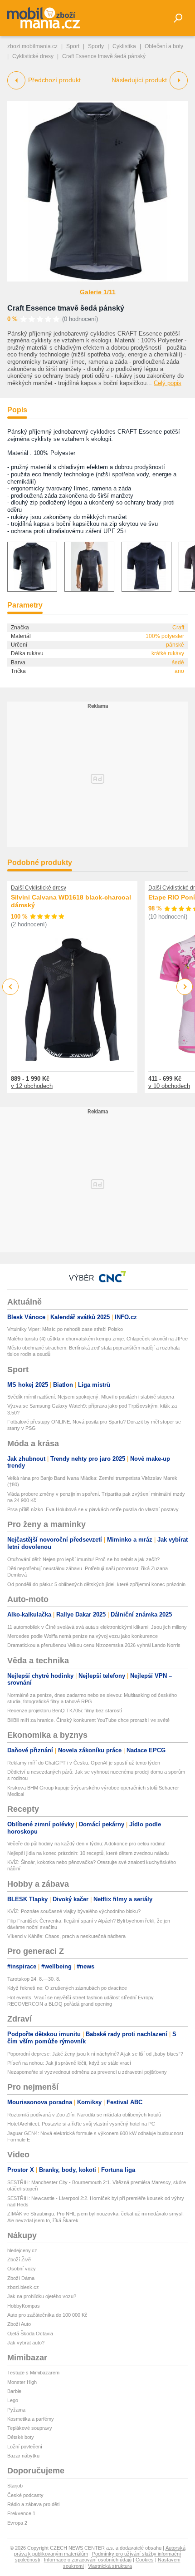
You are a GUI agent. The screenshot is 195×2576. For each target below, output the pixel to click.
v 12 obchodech (32, 1086)
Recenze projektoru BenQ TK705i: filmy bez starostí (65, 1711)
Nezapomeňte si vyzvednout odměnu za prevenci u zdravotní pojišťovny (87, 2072)
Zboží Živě (19, 2260)
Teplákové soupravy (30, 2428)
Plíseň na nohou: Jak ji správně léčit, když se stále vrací (69, 2063)
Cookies (145, 2560)
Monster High (22, 2382)
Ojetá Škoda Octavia (30, 2334)
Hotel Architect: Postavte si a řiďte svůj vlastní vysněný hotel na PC (81, 2124)
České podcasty (25, 2495)
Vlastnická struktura (110, 2566)
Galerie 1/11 (98, 292)
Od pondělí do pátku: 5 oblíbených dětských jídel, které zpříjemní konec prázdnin (96, 1584)
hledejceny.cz (22, 2250)
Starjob (15, 2486)
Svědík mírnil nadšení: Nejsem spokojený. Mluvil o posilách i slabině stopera (91, 1397)
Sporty (96, 46)
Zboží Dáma (21, 2278)
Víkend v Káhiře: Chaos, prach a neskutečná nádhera (66, 1936)
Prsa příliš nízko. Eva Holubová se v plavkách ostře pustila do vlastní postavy (93, 1509)
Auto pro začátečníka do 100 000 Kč (47, 2315)
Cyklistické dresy (33, 56)
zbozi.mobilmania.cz (32, 46)
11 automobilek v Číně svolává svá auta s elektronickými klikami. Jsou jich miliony (97, 1627)
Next (185, 987)
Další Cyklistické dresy (39, 888)
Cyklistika (124, 46)
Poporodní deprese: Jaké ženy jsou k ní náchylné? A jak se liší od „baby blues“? (95, 2054)
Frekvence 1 (21, 2513)
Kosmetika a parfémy (31, 2419)
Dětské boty (21, 2437)
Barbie (14, 2391)
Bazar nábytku (23, 2456)
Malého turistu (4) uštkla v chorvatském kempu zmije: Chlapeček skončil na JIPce (97, 1339)
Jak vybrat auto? (26, 2343)
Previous (11, 986)
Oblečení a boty (164, 46)
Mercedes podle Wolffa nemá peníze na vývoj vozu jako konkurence (83, 1636)
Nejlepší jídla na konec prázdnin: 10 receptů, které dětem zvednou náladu (88, 1853)
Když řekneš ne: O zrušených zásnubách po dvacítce (67, 1988)
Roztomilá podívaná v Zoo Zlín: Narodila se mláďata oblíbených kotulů (84, 2115)
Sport (73, 46)
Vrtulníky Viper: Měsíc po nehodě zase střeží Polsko (65, 1329)
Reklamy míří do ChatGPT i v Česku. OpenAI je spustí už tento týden (84, 1763)
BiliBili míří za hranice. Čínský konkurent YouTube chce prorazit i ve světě (88, 1720)
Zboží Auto (19, 2324)
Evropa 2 (17, 2523)
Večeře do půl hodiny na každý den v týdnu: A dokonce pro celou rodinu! (86, 1844)
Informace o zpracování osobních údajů (88, 2560)
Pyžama (16, 2410)
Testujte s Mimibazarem (33, 2373)
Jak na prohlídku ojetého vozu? (42, 2296)
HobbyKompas (24, 2306)
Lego (13, 2400)
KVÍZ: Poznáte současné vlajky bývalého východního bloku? (74, 1911)
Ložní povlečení (25, 2447)
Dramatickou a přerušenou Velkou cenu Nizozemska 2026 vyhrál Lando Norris (94, 1645)
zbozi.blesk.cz (23, 2287)
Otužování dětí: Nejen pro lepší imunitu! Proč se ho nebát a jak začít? (83, 1559)
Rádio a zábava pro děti (33, 2504)
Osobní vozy (22, 2269)
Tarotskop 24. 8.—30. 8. (34, 1979)
